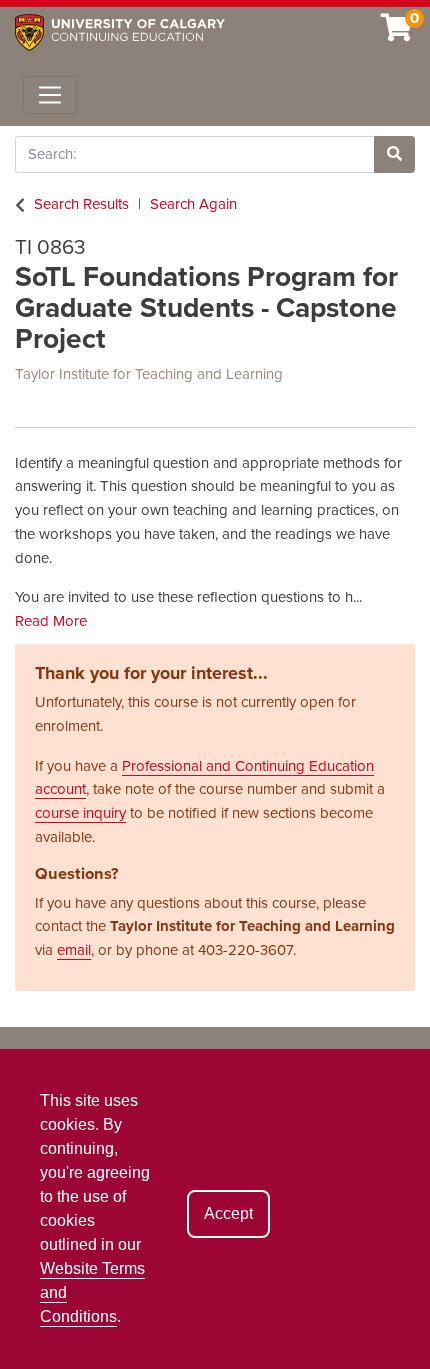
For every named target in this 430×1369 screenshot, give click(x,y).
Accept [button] (228, 1213)
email (74, 950)
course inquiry (80, 813)
